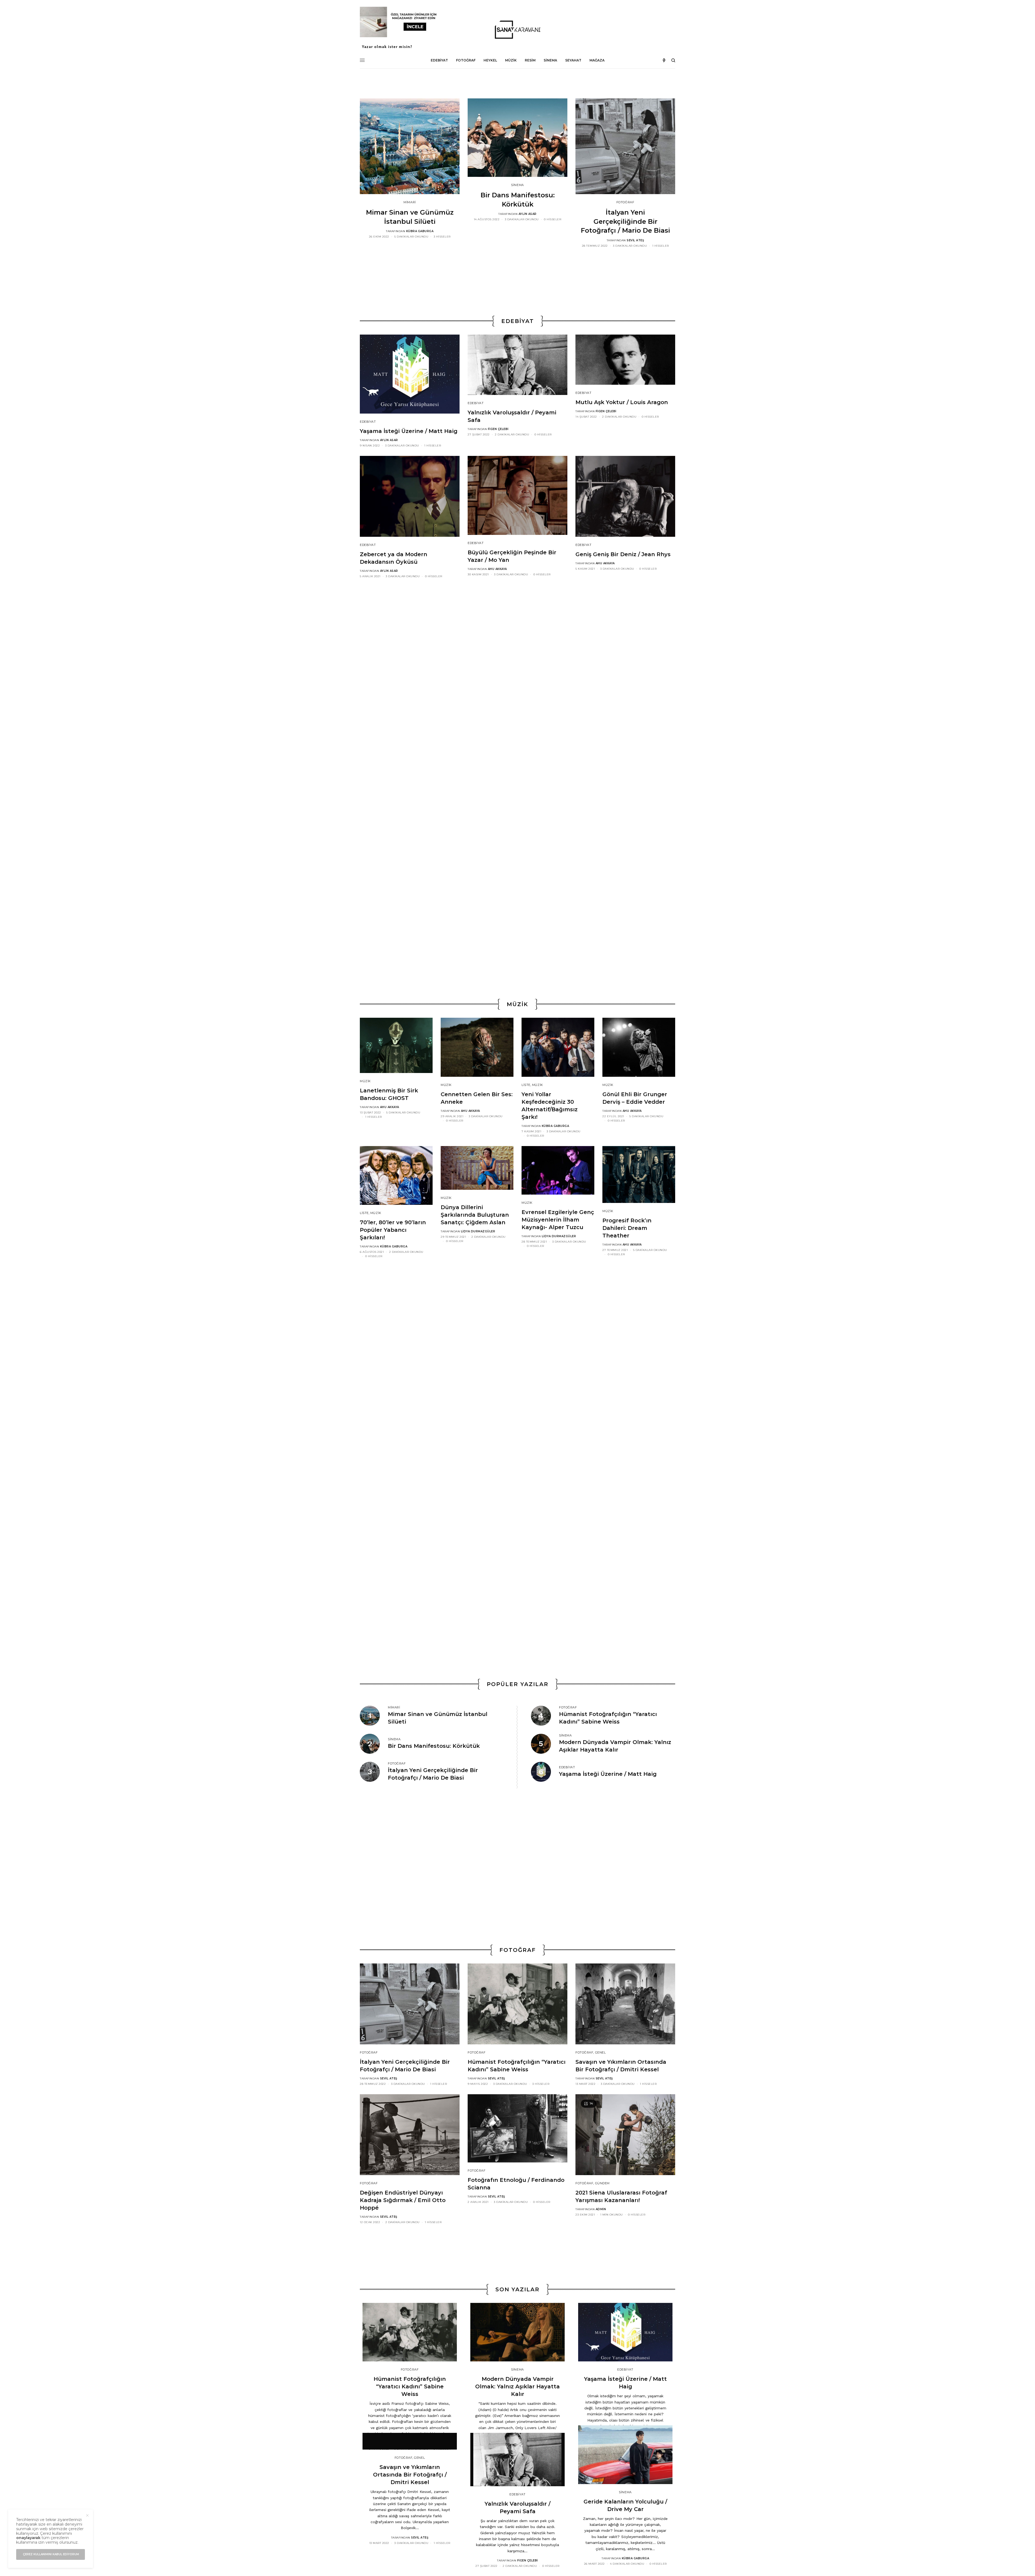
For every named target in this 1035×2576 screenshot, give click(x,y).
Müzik (365, 1081)
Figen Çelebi (498, 429)
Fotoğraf (625, 202)
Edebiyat (368, 422)
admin (601, 2209)
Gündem (602, 2183)
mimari (410, 202)
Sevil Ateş (635, 240)
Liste (526, 1085)
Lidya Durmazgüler (478, 1231)
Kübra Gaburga (420, 231)
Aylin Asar (528, 214)
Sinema (517, 185)
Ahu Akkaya (497, 569)
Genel (601, 2052)
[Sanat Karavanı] (517, 30)
